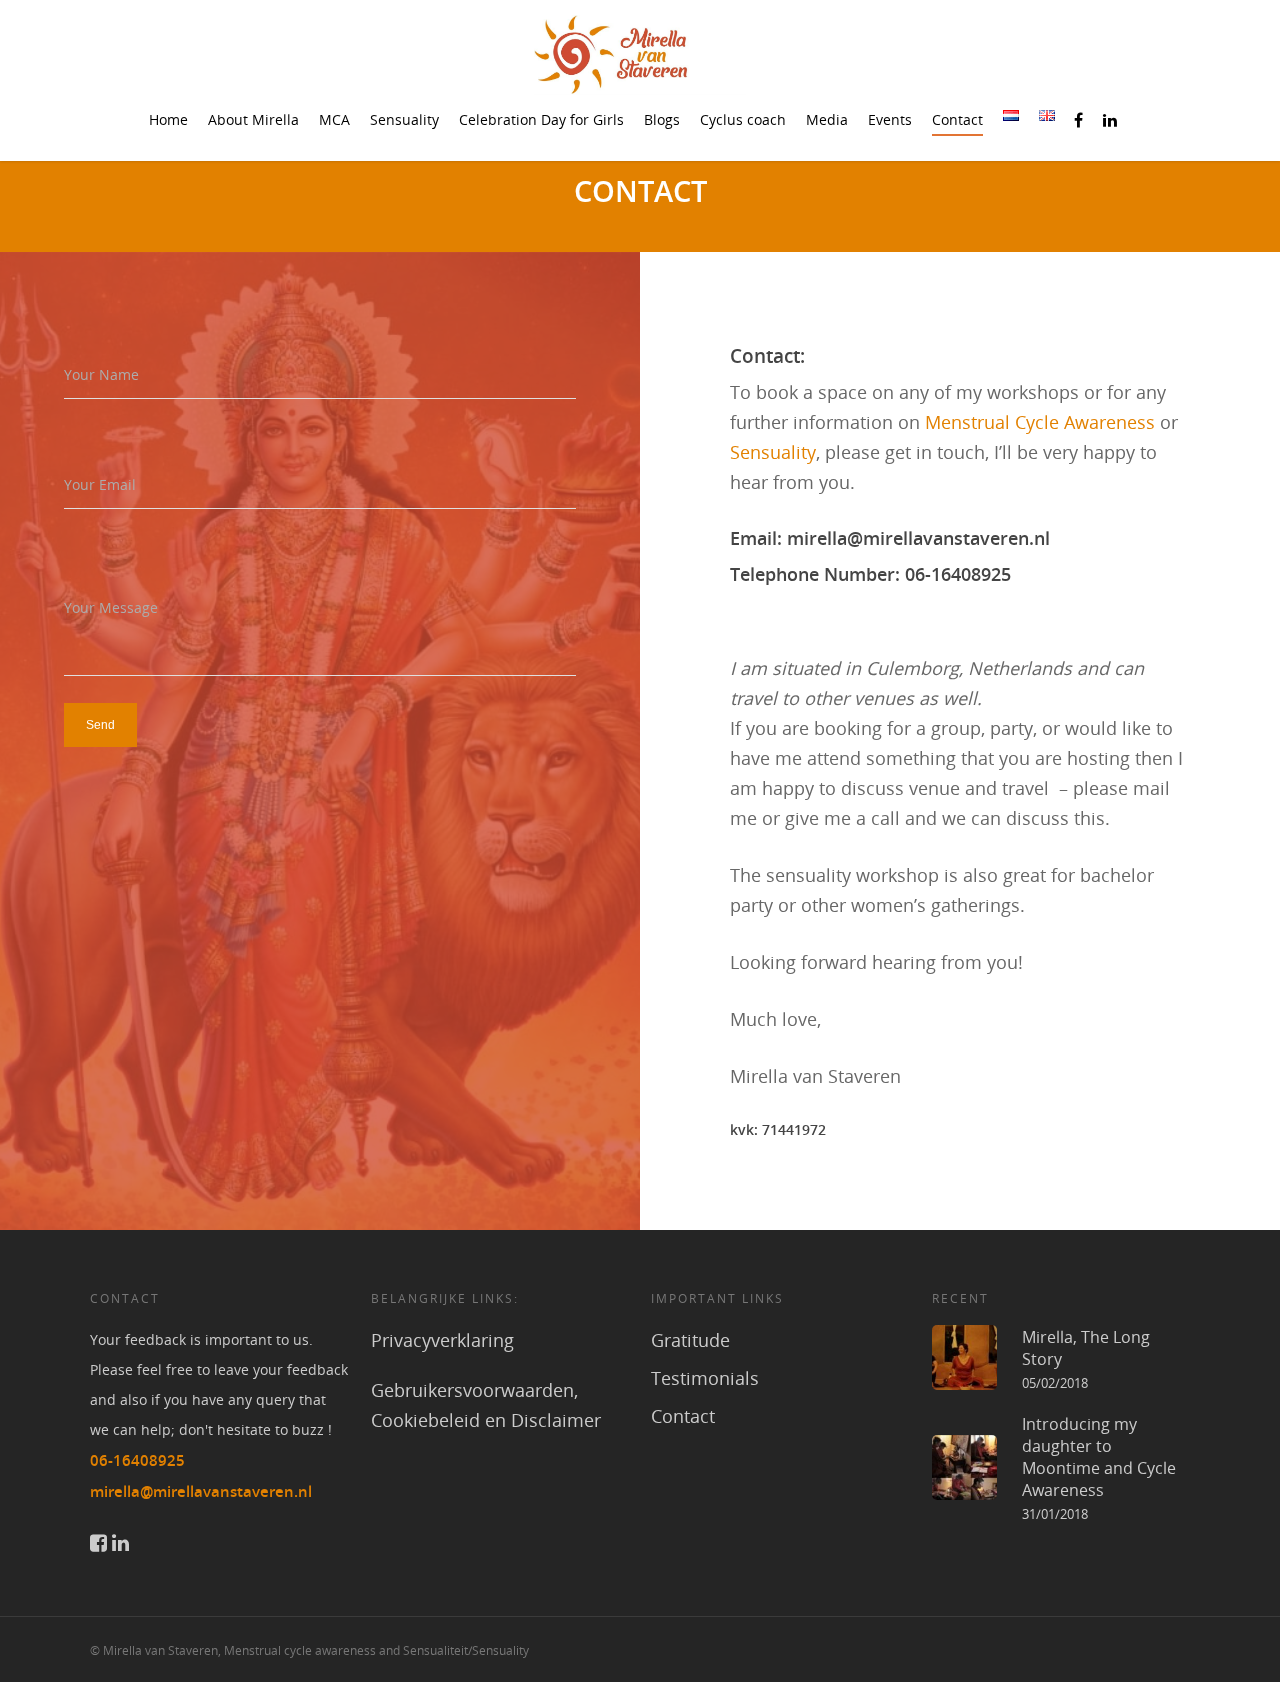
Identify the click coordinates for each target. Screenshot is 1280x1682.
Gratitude (690, 1340)
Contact (957, 119)
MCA (334, 119)
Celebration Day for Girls (541, 119)
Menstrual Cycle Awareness (1040, 422)
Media (827, 119)
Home (168, 119)
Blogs (662, 119)
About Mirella (253, 119)
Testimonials (705, 1378)
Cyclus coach (743, 119)
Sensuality (404, 119)
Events (890, 119)
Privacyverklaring (442, 1340)
